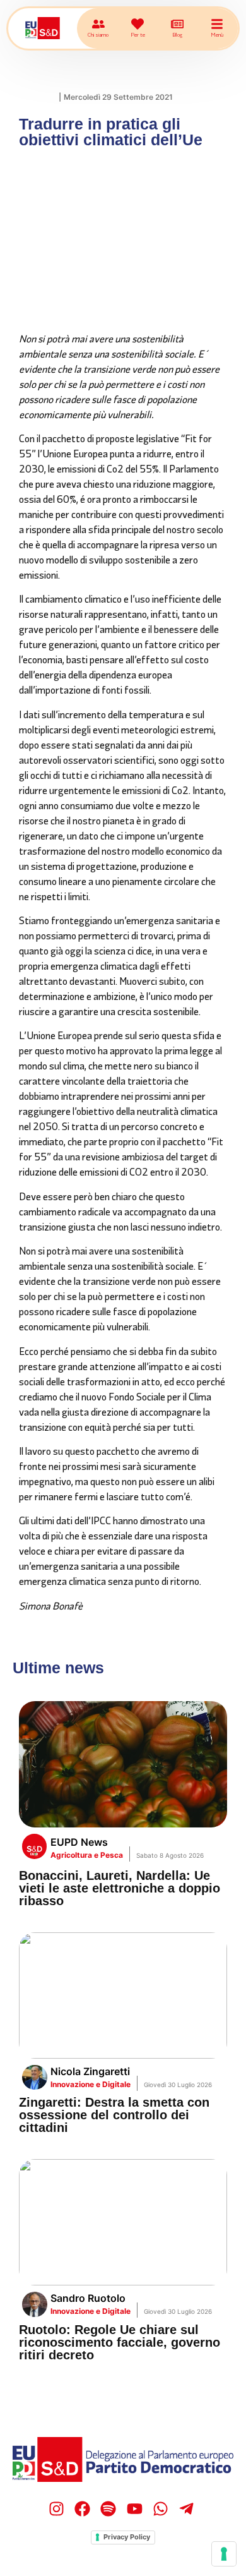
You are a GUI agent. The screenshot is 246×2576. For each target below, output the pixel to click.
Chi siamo (98, 34)
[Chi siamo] (98, 24)
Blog (177, 34)
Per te (138, 34)
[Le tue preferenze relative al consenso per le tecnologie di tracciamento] (224, 2554)
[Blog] (177, 24)
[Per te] (138, 24)
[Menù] (217, 24)
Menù (217, 34)
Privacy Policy (127, 2537)
